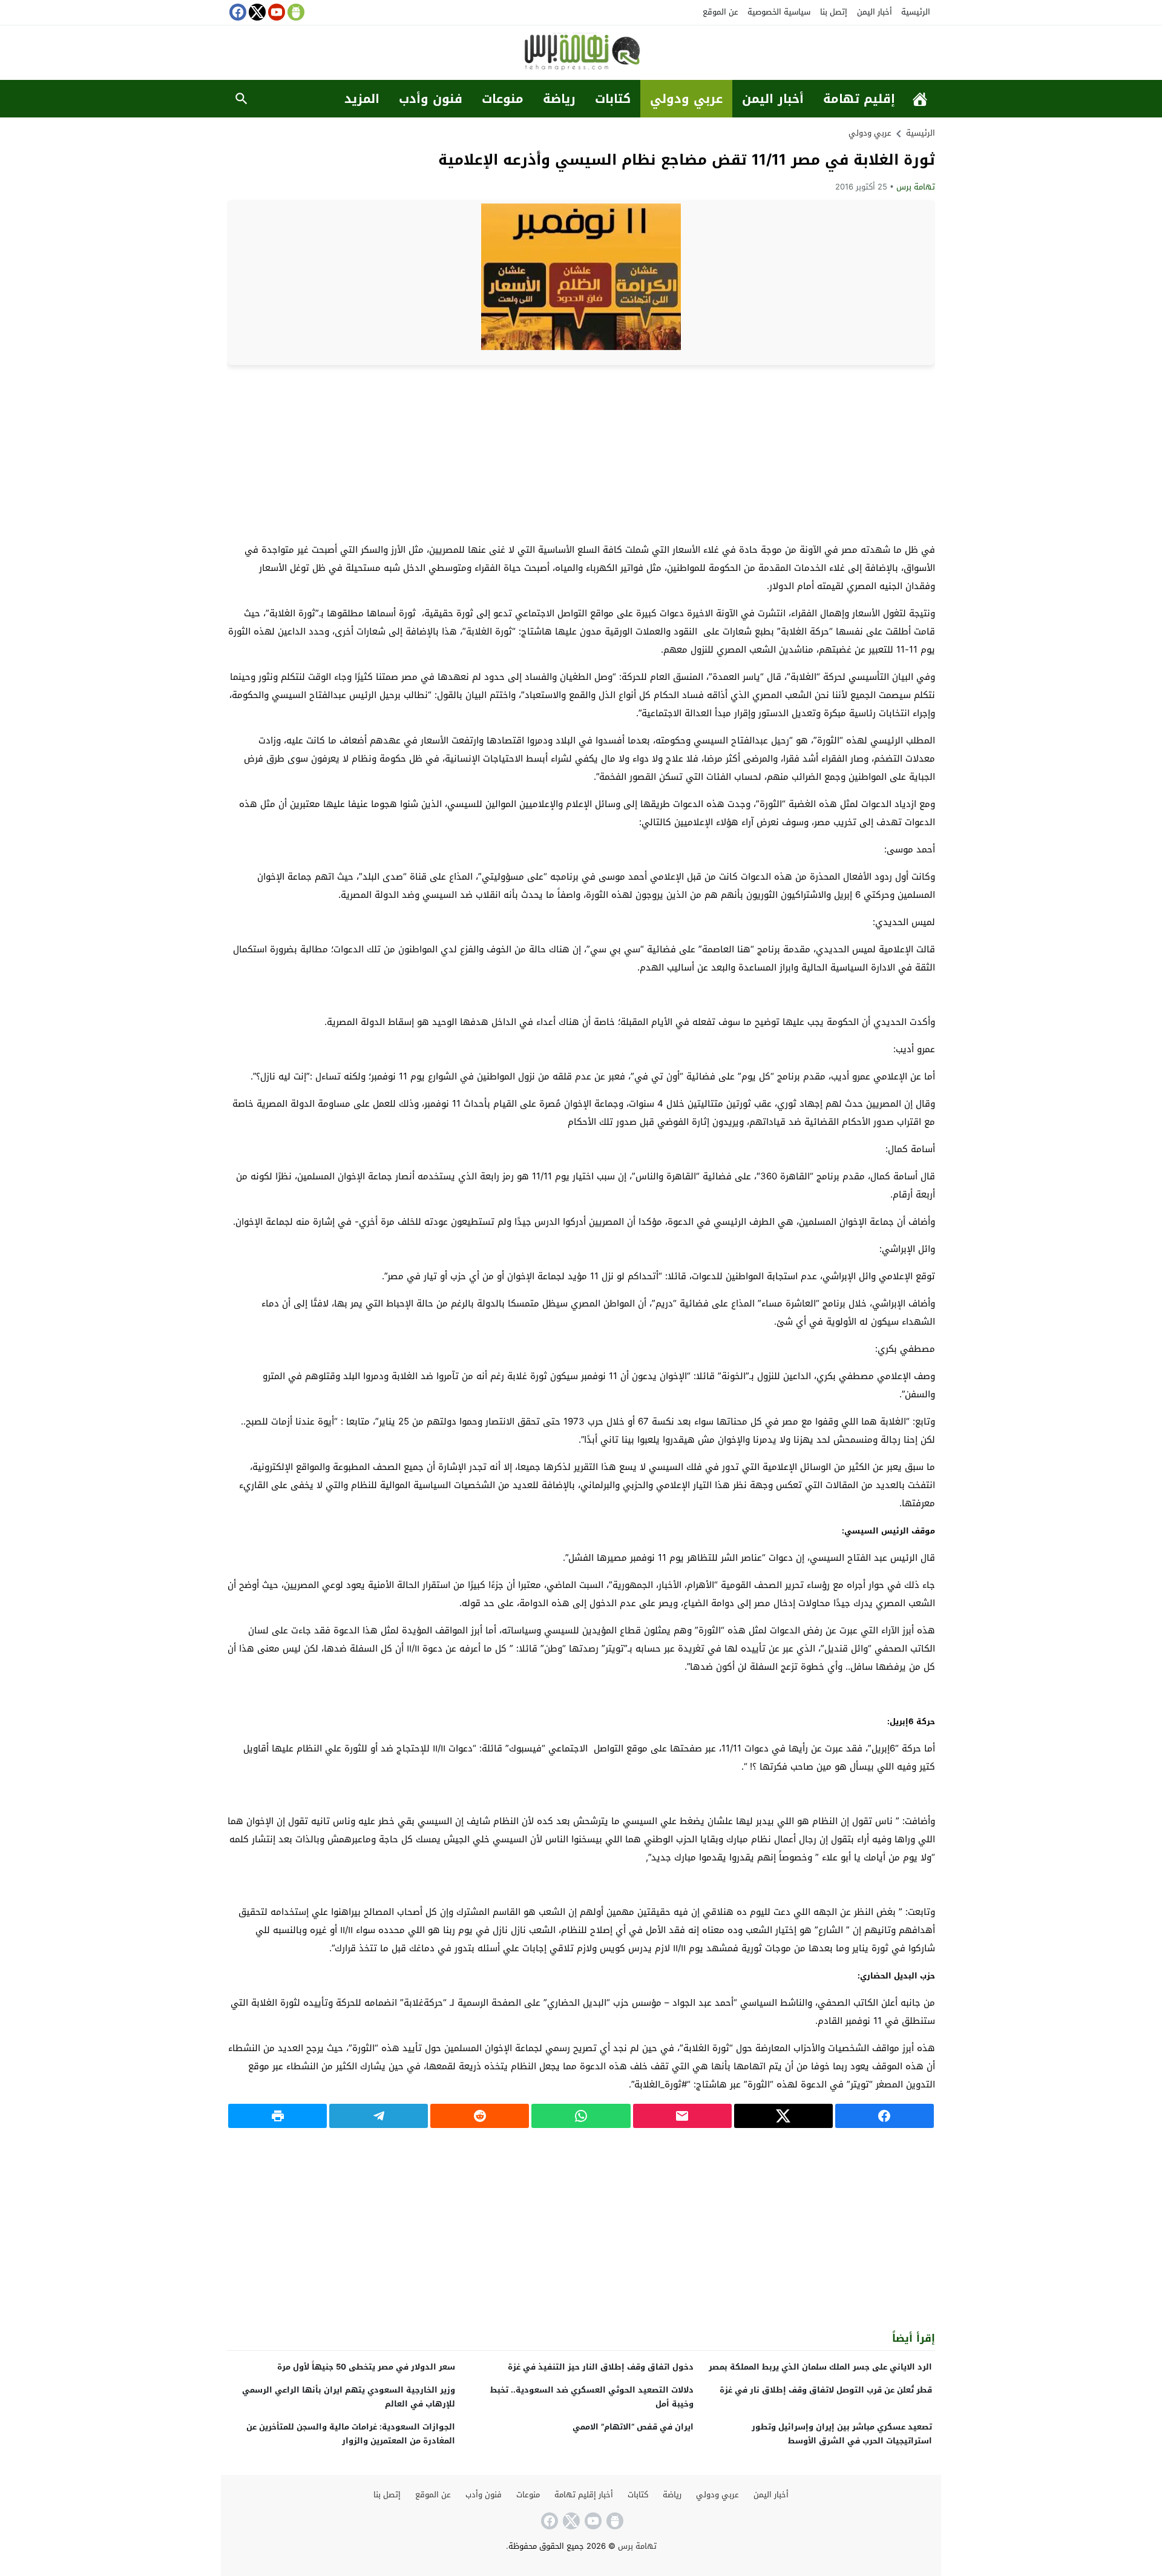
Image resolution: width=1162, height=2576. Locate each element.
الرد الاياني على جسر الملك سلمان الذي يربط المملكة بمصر (820, 2367)
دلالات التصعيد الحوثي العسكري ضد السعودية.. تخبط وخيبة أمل (592, 2397)
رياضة (559, 99)
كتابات (613, 99)
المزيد (362, 99)
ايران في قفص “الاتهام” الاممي (633, 2427)
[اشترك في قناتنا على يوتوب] (275, 12)
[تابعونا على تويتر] (256, 12)
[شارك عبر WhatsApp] (581, 2116)
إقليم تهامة (859, 99)
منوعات (503, 99)
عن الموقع (721, 12)
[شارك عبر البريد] (682, 2116)
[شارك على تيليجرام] (379, 2116)
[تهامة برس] (581, 54)
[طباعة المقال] (277, 2116)
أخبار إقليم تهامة (584, 2495)
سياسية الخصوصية (779, 12)
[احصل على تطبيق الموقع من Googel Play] (295, 12)
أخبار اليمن (875, 12)
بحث (241, 99)
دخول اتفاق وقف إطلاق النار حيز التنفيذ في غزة (601, 2367)
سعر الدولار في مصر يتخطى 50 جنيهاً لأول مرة (366, 2367)
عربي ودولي (686, 99)
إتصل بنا (834, 12)
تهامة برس (916, 187)
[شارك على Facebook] (885, 2116)
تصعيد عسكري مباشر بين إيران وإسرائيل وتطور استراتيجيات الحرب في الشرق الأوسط (842, 2434)
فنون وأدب (431, 99)
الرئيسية (916, 12)
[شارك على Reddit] (480, 2116)
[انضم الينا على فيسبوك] (237, 12)
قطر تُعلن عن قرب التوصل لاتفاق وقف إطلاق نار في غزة (826, 2390)
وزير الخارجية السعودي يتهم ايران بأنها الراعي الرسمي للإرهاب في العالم (349, 2397)
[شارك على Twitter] (783, 2116)
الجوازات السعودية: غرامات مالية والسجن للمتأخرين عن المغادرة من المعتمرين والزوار (351, 2434)
